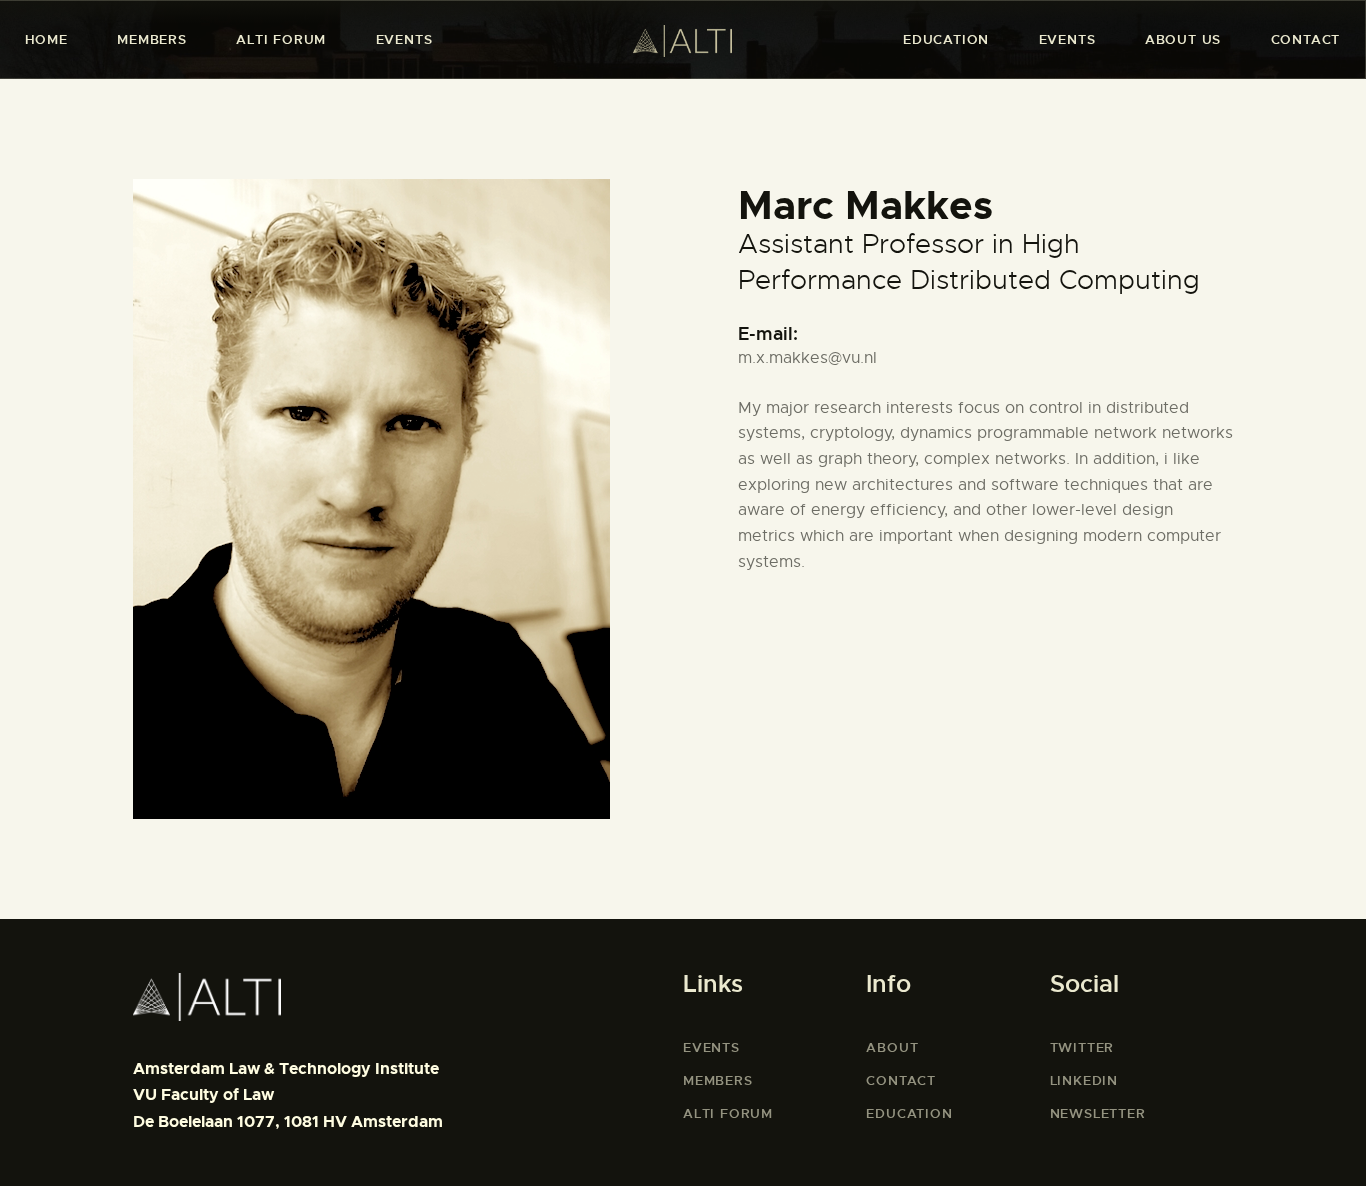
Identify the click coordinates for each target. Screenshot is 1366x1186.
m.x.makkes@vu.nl (807, 358)
